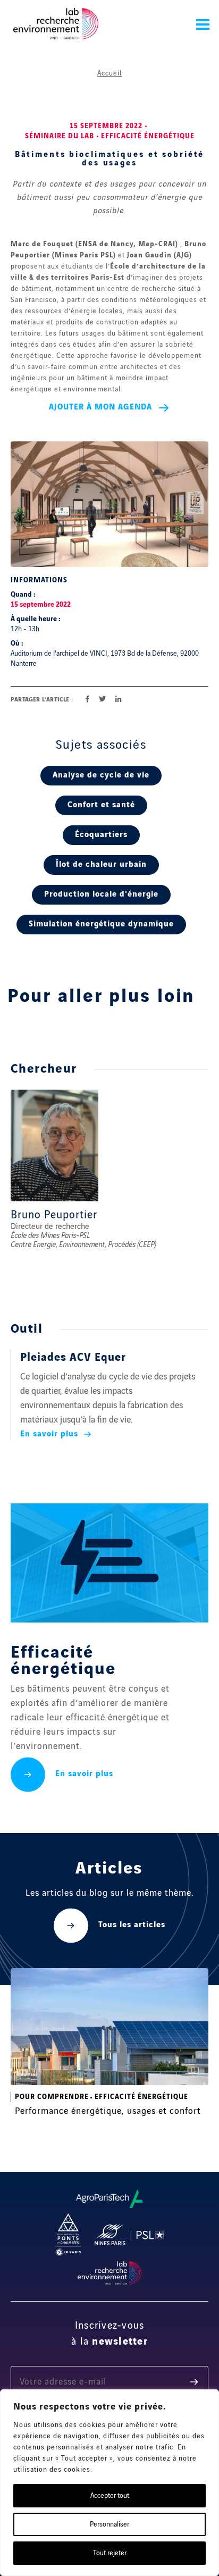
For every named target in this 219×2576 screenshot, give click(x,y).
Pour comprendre (52, 2097)
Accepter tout (110, 2496)
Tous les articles (132, 1925)
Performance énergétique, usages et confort (108, 2111)
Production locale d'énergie (101, 894)
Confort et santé (101, 805)
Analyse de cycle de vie (101, 775)
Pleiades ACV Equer (73, 1358)
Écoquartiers (101, 835)
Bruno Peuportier (54, 1215)
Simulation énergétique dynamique (101, 924)
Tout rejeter (110, 2553)
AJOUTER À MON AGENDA (100, 407)
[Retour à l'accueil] (56, 24)
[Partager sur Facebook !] (87, 700)
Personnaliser (109, 2524)
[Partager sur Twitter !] (102, 700)
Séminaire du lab (60, 136)
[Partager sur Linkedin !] (118, 700)
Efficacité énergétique (148, 136)
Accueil (109, 73)
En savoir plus (50, 1434)
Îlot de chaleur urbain (101, 865)
